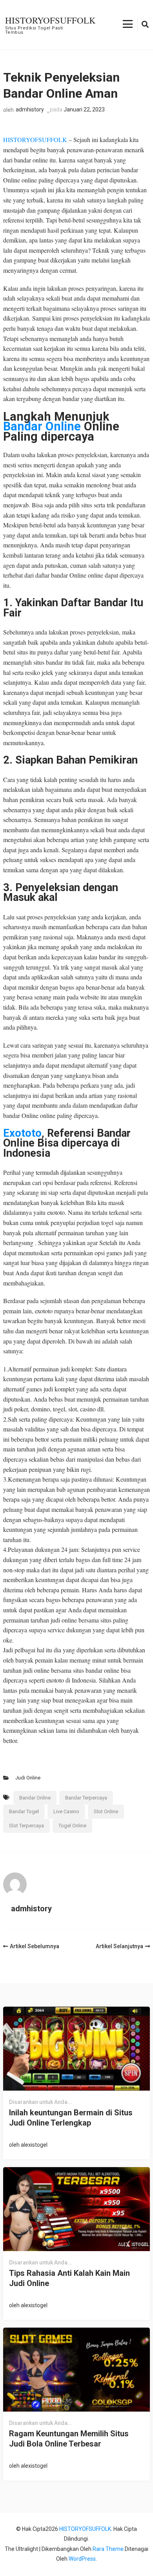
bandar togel (24, 1811)
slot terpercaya (26, 1826)
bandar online (35, 1798)
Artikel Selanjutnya (119, 1946)
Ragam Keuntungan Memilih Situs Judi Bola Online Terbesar (69, 2439)
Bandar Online (42, 426)
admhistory (30, 109)
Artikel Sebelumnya (35, 1946)
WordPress (82, 2559)
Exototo (22, 1133)
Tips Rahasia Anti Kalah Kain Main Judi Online (69, 2278)
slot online (106, 1811)
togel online (72, 1826)
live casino (66, 1811)
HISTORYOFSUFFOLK (50, 20)
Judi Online (28, 1778)
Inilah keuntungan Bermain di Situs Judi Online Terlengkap (71, 2118)
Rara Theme (108, 2549)
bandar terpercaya (86, 1798)
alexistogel (34, 2145)
